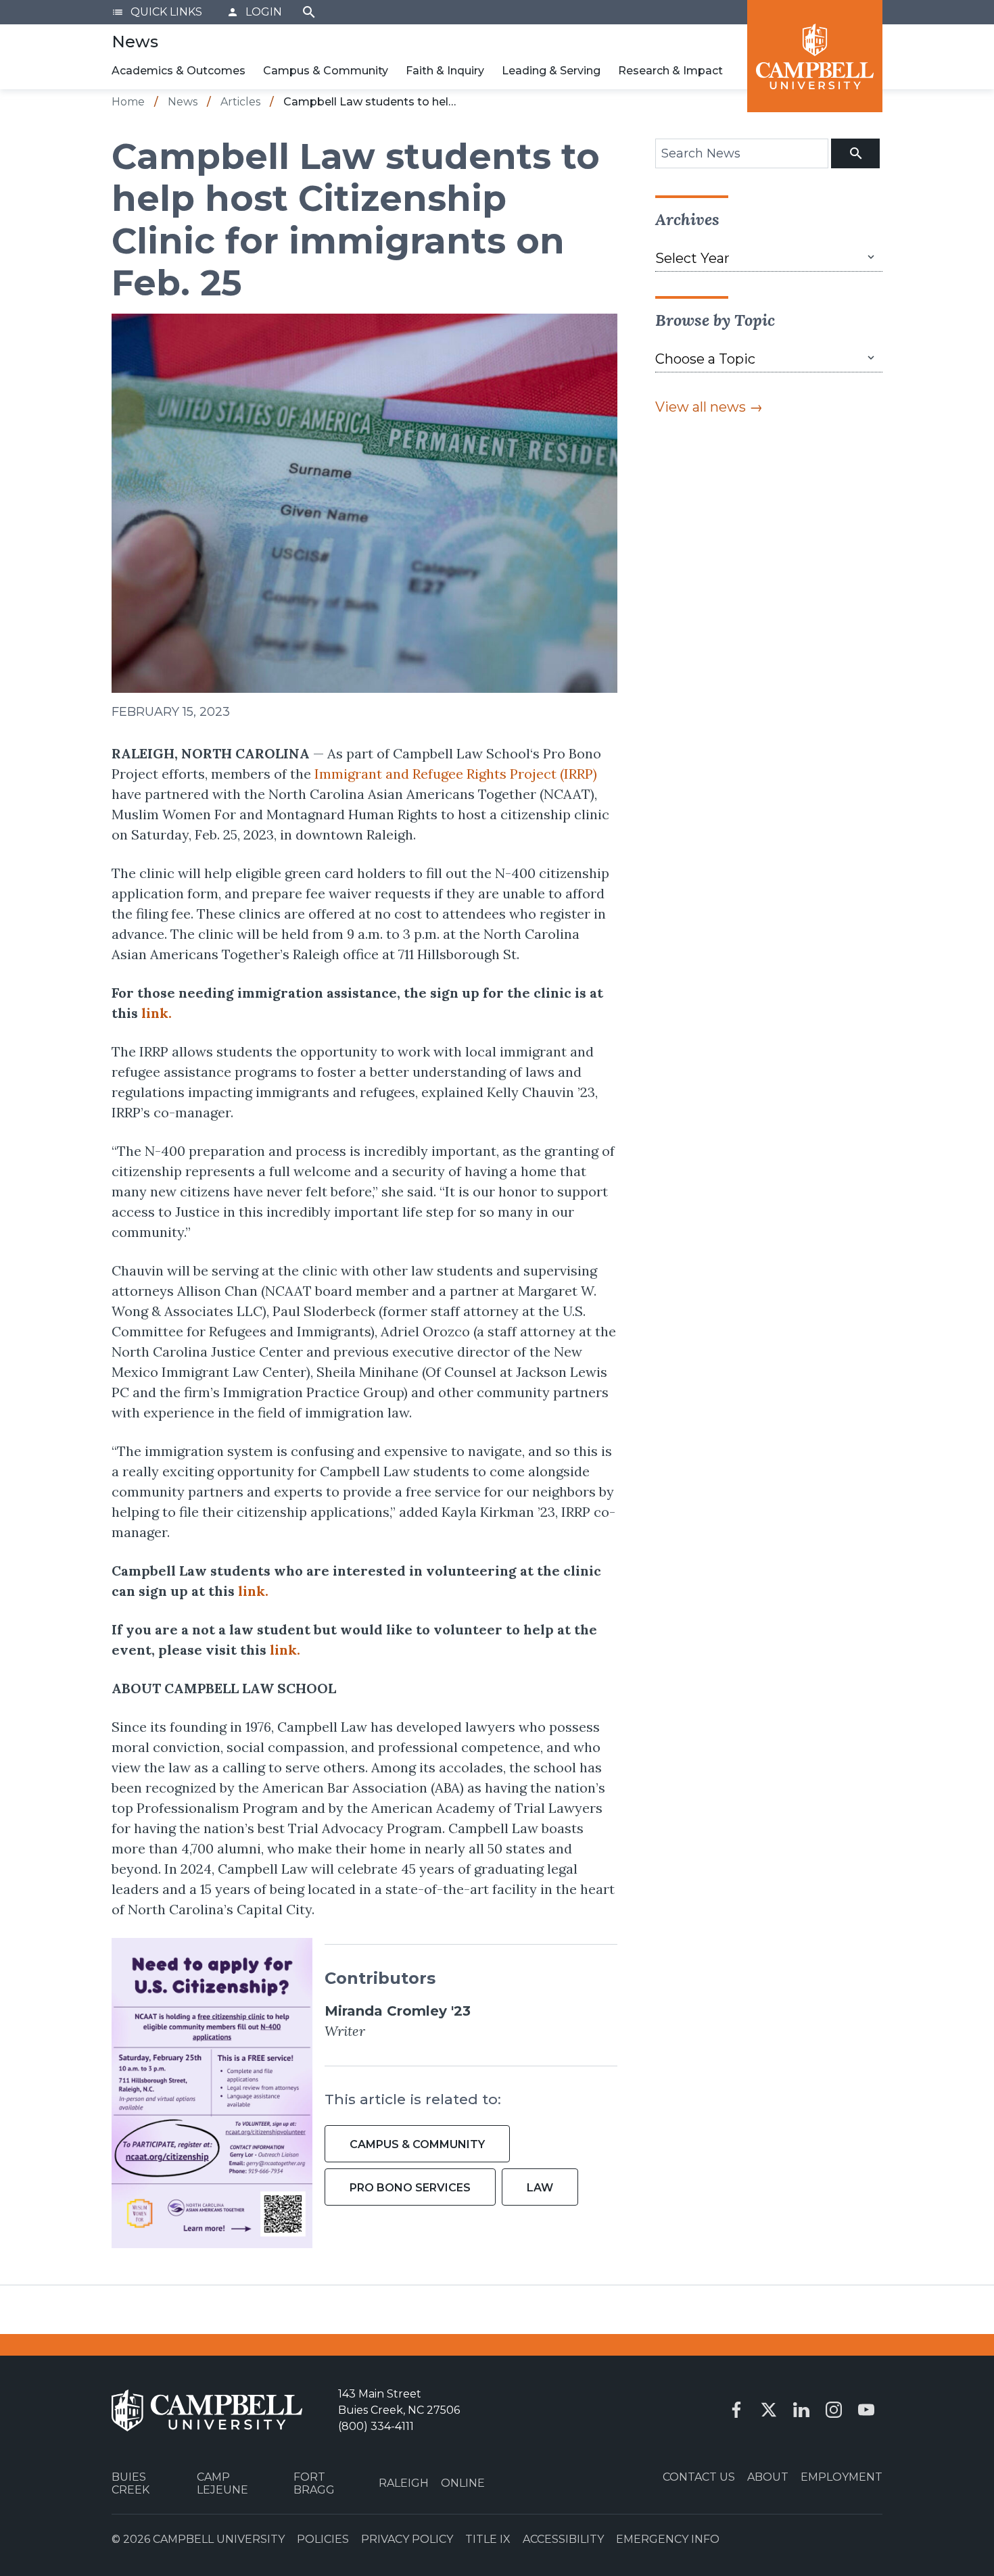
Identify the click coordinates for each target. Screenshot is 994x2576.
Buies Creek (131, 2483)
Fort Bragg (314, 2483)
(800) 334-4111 (376, 2426)
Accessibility (563, 2539)
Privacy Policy (407, 2539)
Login (254, 12)
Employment (842, 2477)
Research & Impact (670, 71)
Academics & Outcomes (179, 71)
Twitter (769, 2410)
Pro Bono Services (410, 2188)
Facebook (736, 2410)
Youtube (866, 2410)
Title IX (488, 2539)
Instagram (834, 2410)
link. (157, 1013)
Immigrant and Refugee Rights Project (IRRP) (456, 774)
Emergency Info (668, 2539)
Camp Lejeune (222, 2483)
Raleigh (404, 2483)
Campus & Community (326, 71)
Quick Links (157, 12)
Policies (323, 2539)
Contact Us (699, 2477)
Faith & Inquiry (445, 71)
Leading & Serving (551, 71)
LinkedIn (801, 2410)
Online (463, 2483)
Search (309, 12)
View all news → (709, 407)
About (768, 2477)
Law (540, 2188)
